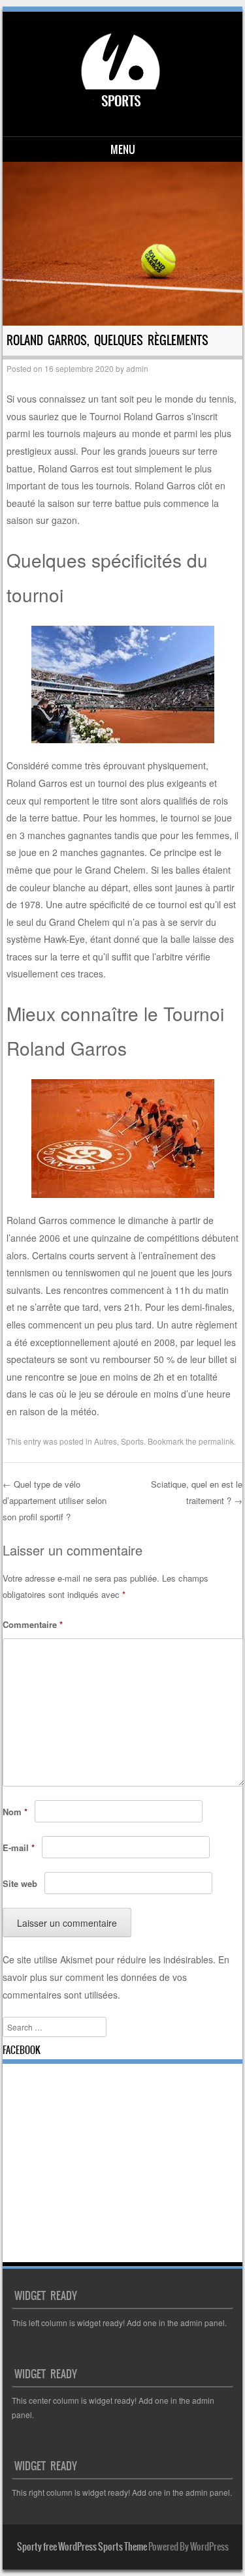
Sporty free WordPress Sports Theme (82, 2547)
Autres (106, 1441)
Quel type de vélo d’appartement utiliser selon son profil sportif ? (55, 1500)
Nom (15, 1812)
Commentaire (33, 1624)
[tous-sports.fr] (121, 114)
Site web (20, 1883)
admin (137, 368)
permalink (216, 1441)
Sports (132, 1441)
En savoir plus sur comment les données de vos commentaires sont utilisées (116, 1977)
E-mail (19, 1848)
